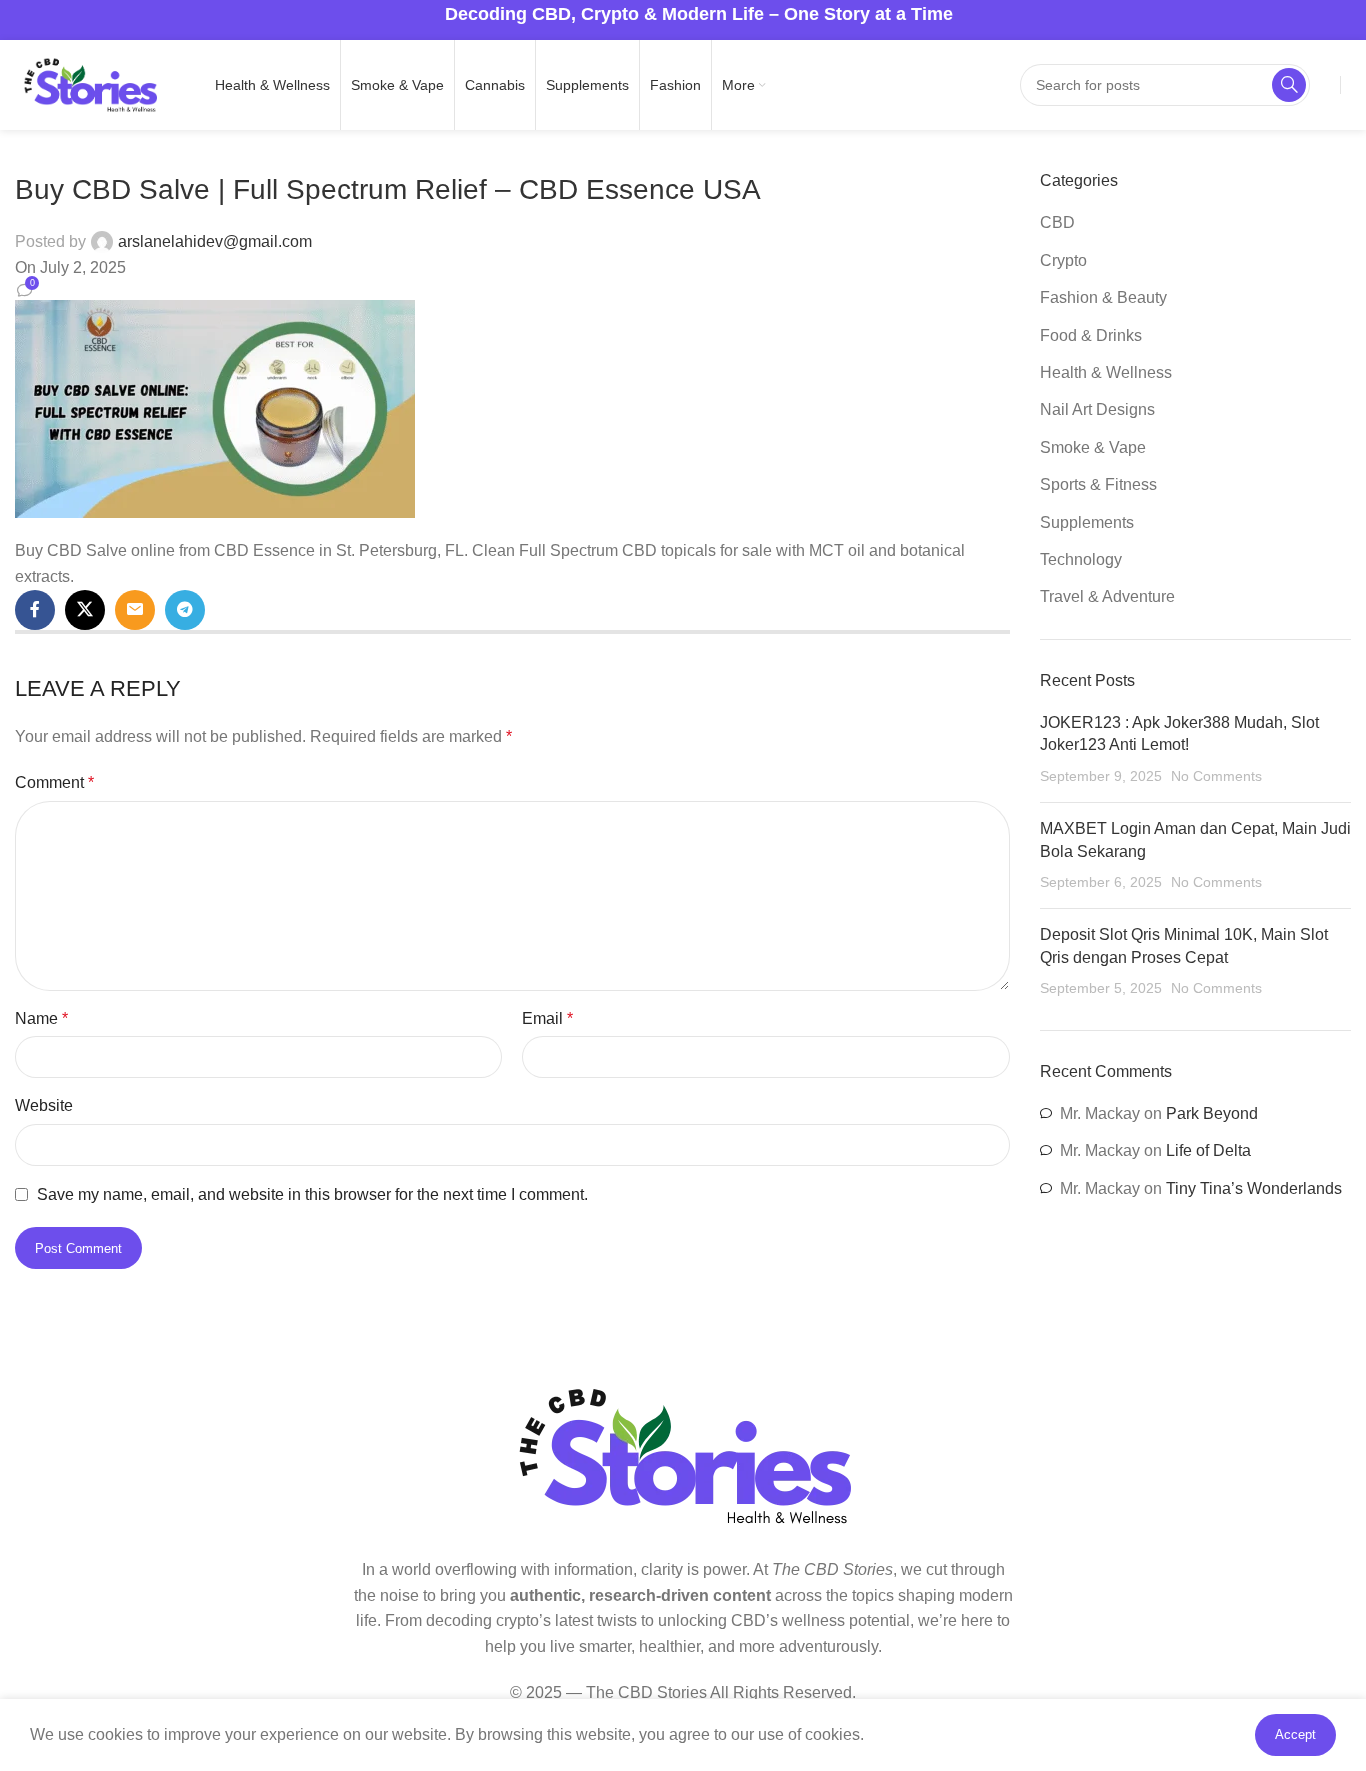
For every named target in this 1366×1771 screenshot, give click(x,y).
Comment (54, 782)
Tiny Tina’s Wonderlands (1254, 1188)
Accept (1295, 1734)
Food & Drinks (1091, 335)
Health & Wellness (1106, 372)
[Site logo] (90, 83)
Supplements (1087, 522)
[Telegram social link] (185, 610)
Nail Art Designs (1097, 409)
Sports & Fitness (1098, 484)
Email (547, 1018)
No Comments (1216, 776)
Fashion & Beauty (1103, 297)
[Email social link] (135, 610)
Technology (1081, 559)
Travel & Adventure (1107, 596)
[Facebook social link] (35, 610)
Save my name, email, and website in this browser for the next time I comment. (312, 1194)
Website (44, 1105)
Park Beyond (1212, 1113)
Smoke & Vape (1093, 447)
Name (41, 1018)
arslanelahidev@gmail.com (215, 241)
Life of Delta (1208, 1150)
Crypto (1063, 260)
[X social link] (85, 610)
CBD (1057, 222)
